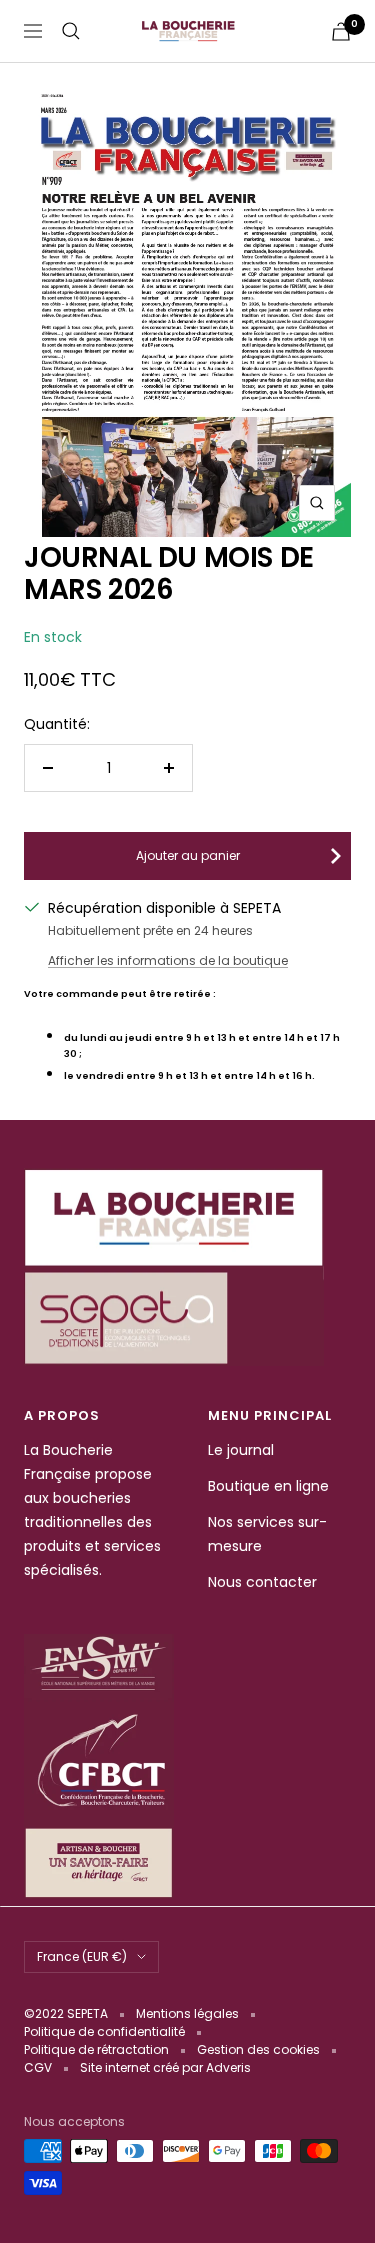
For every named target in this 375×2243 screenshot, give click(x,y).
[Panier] (341, 31)
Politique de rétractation (96, 2049)
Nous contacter (262, 1582)
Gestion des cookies (258, 2049)
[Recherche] (71, 31)
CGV (38, 2067)
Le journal (241, 1450)
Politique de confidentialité (104, 2031)
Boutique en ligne (268, 1486)
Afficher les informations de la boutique (168, 960)
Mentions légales (187, 2013)
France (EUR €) (82, 1956)
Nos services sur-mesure (267, 1534)
